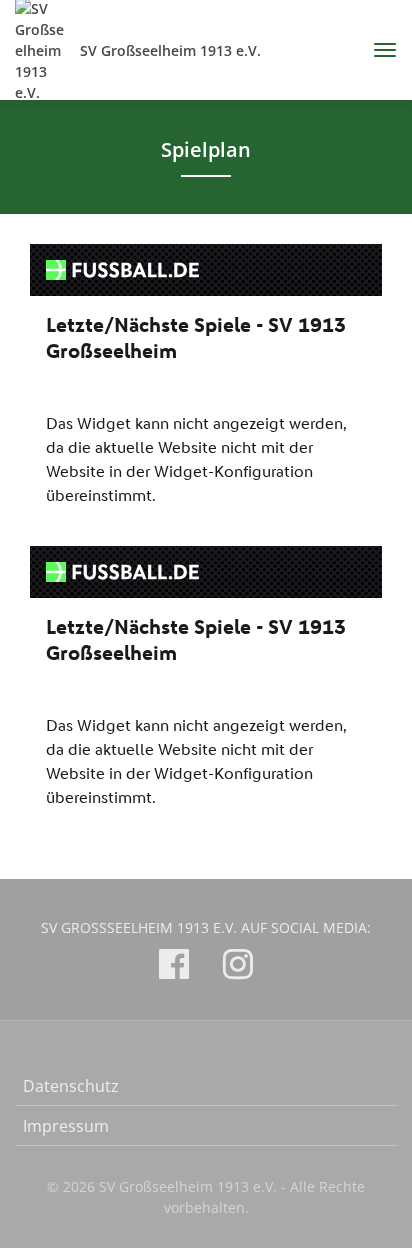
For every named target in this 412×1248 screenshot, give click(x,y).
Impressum (66, 1126)
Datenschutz (71, 1086)
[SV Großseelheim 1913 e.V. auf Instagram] (238, 967)
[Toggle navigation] (377, 50)
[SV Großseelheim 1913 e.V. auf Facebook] (174, 967)
